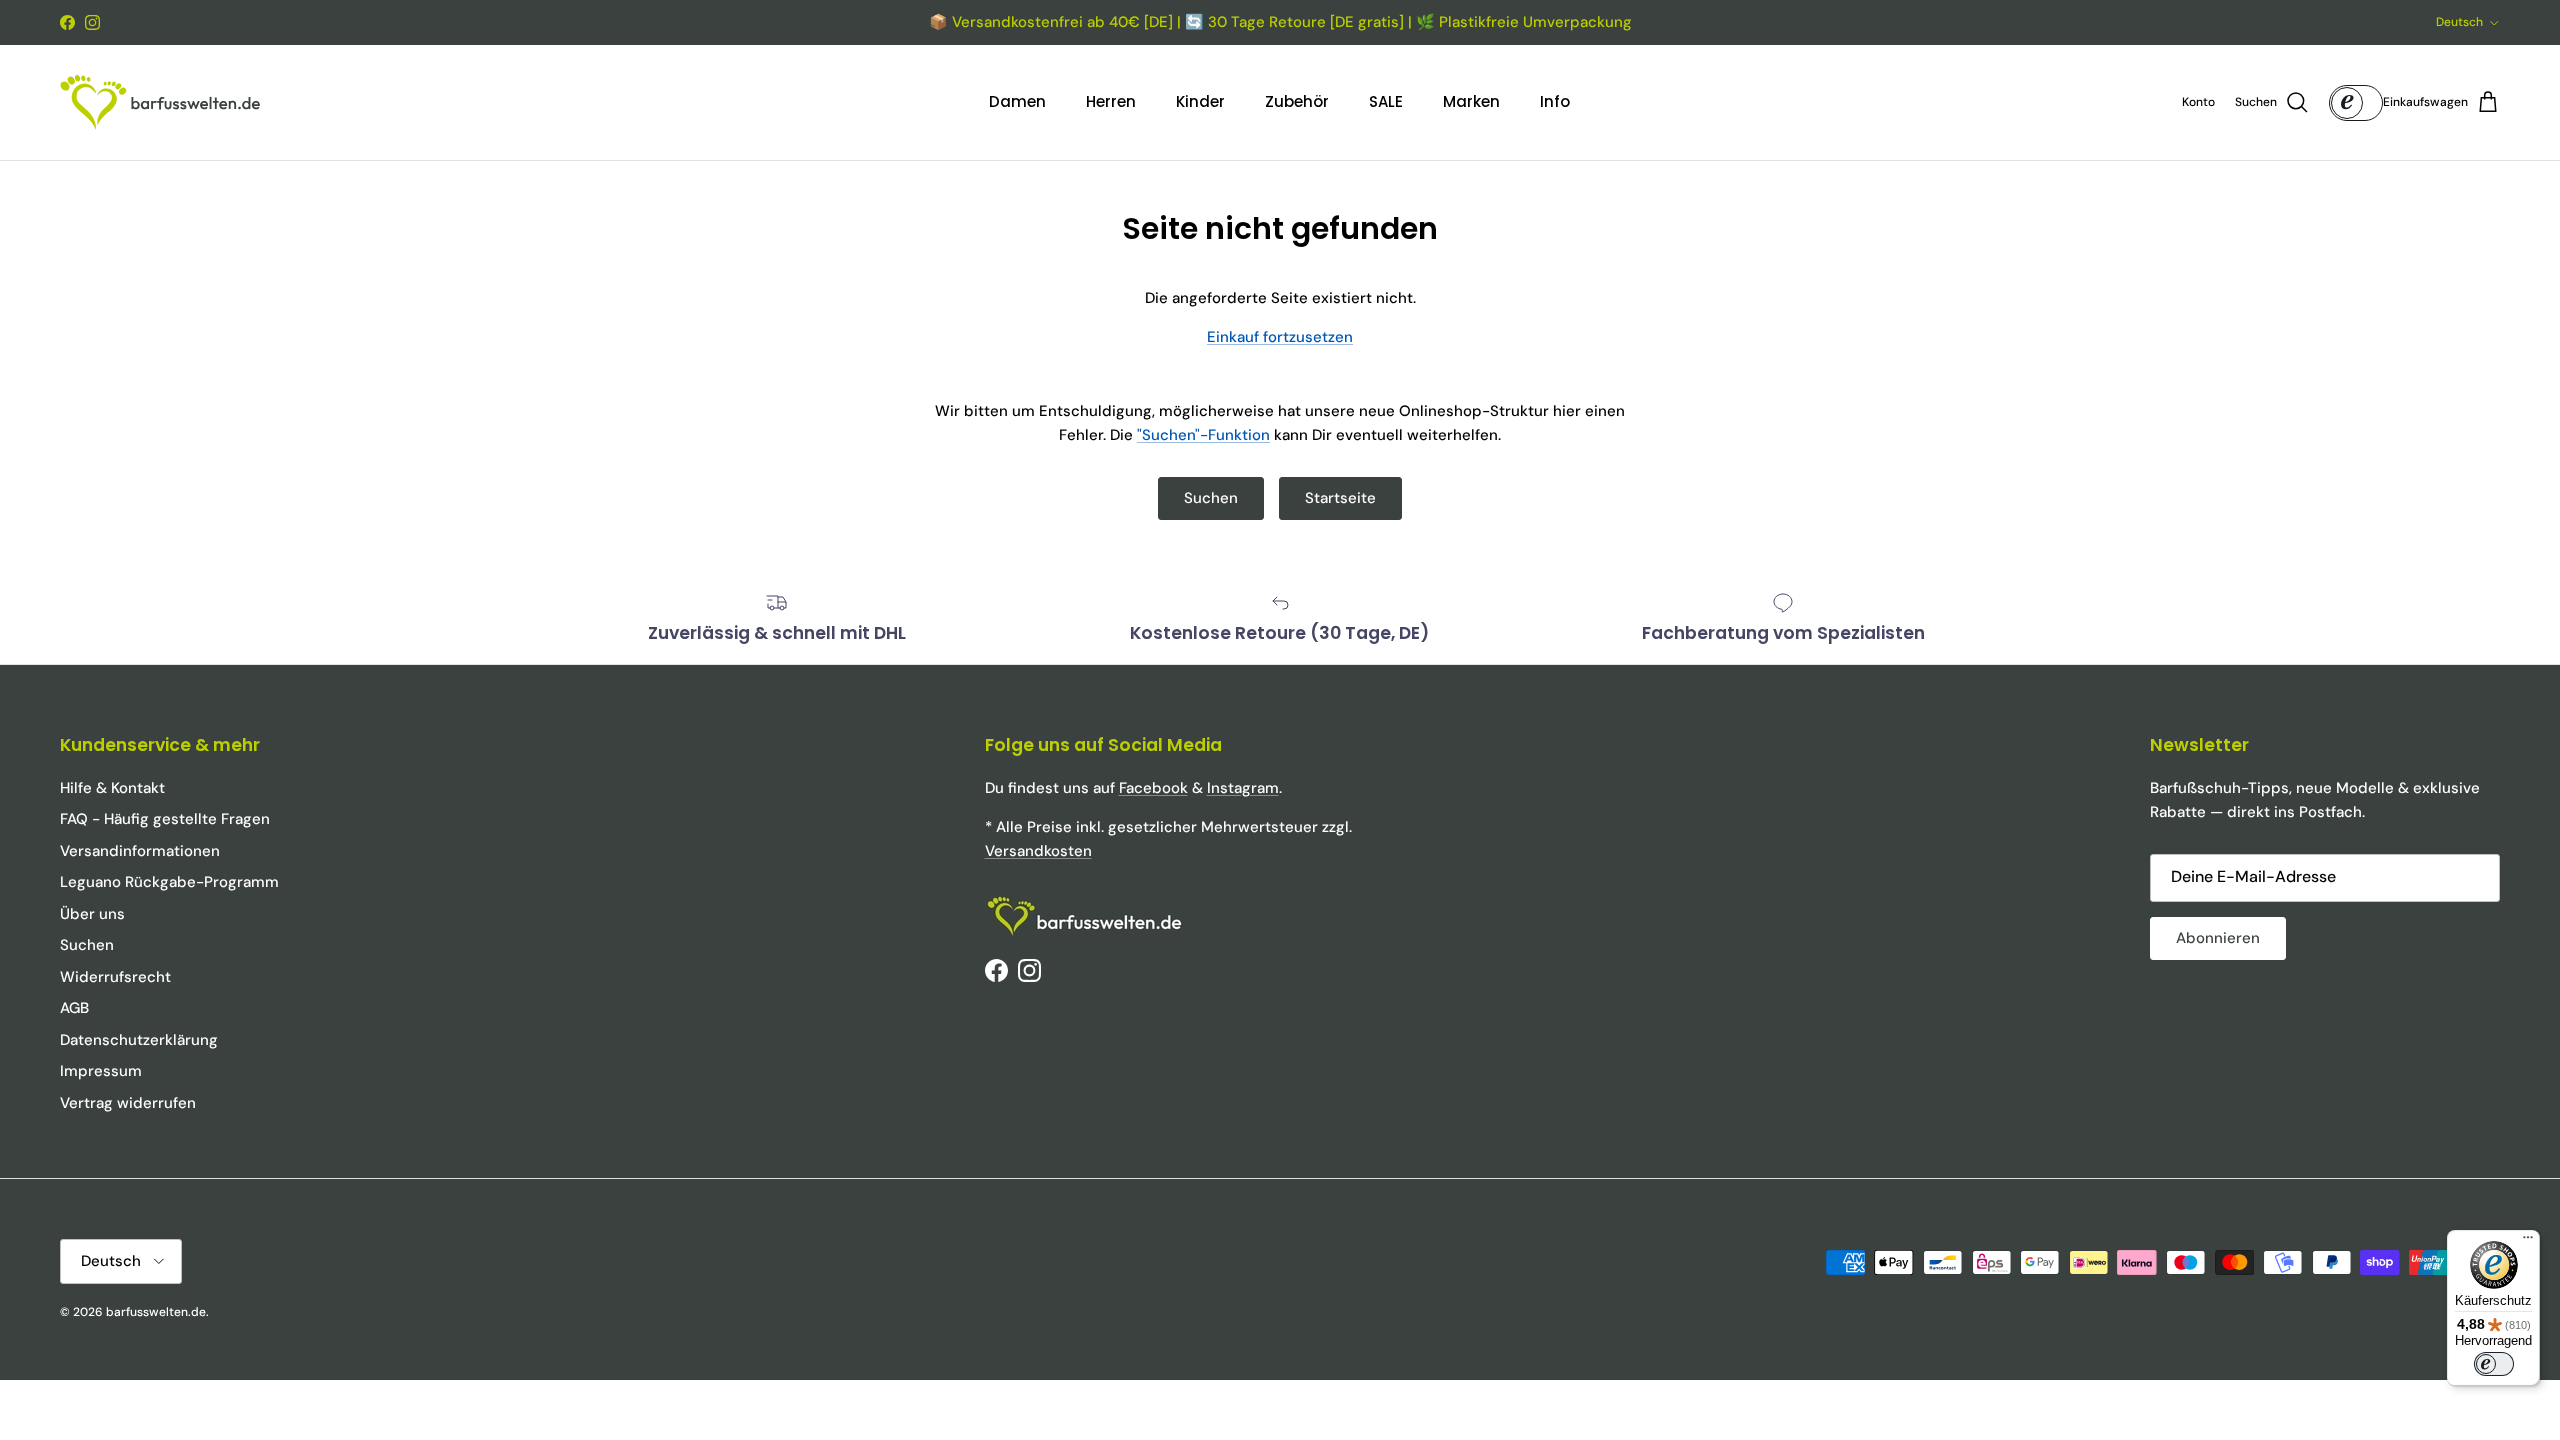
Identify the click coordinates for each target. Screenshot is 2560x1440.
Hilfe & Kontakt (112, 788)
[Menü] (2528, 1242)
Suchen (1211, 498)
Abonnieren (2218, 938)
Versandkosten (1038, 851)
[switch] (2494, 1364)
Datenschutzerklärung (139, 1040)
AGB (74, 1008)
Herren (1111, 101)
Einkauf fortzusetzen (1280, 337)
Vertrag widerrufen (128, 1103)
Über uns (92, 914)
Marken (1471, 101)
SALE (1386, 101)
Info (1555, 101)
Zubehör (1297, 101)
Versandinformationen (140, 851)
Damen (1017, 101)
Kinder (1200, 101)
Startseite (1340, 498)
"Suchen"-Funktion (1203, 435)
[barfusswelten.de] (160, 102)
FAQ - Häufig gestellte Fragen (165, 819)
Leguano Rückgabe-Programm (169, 882)
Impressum (101, 1071)
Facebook (1153, 788)
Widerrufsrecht (115, 977)
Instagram (1243, 788)
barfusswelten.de (156, 1312)
